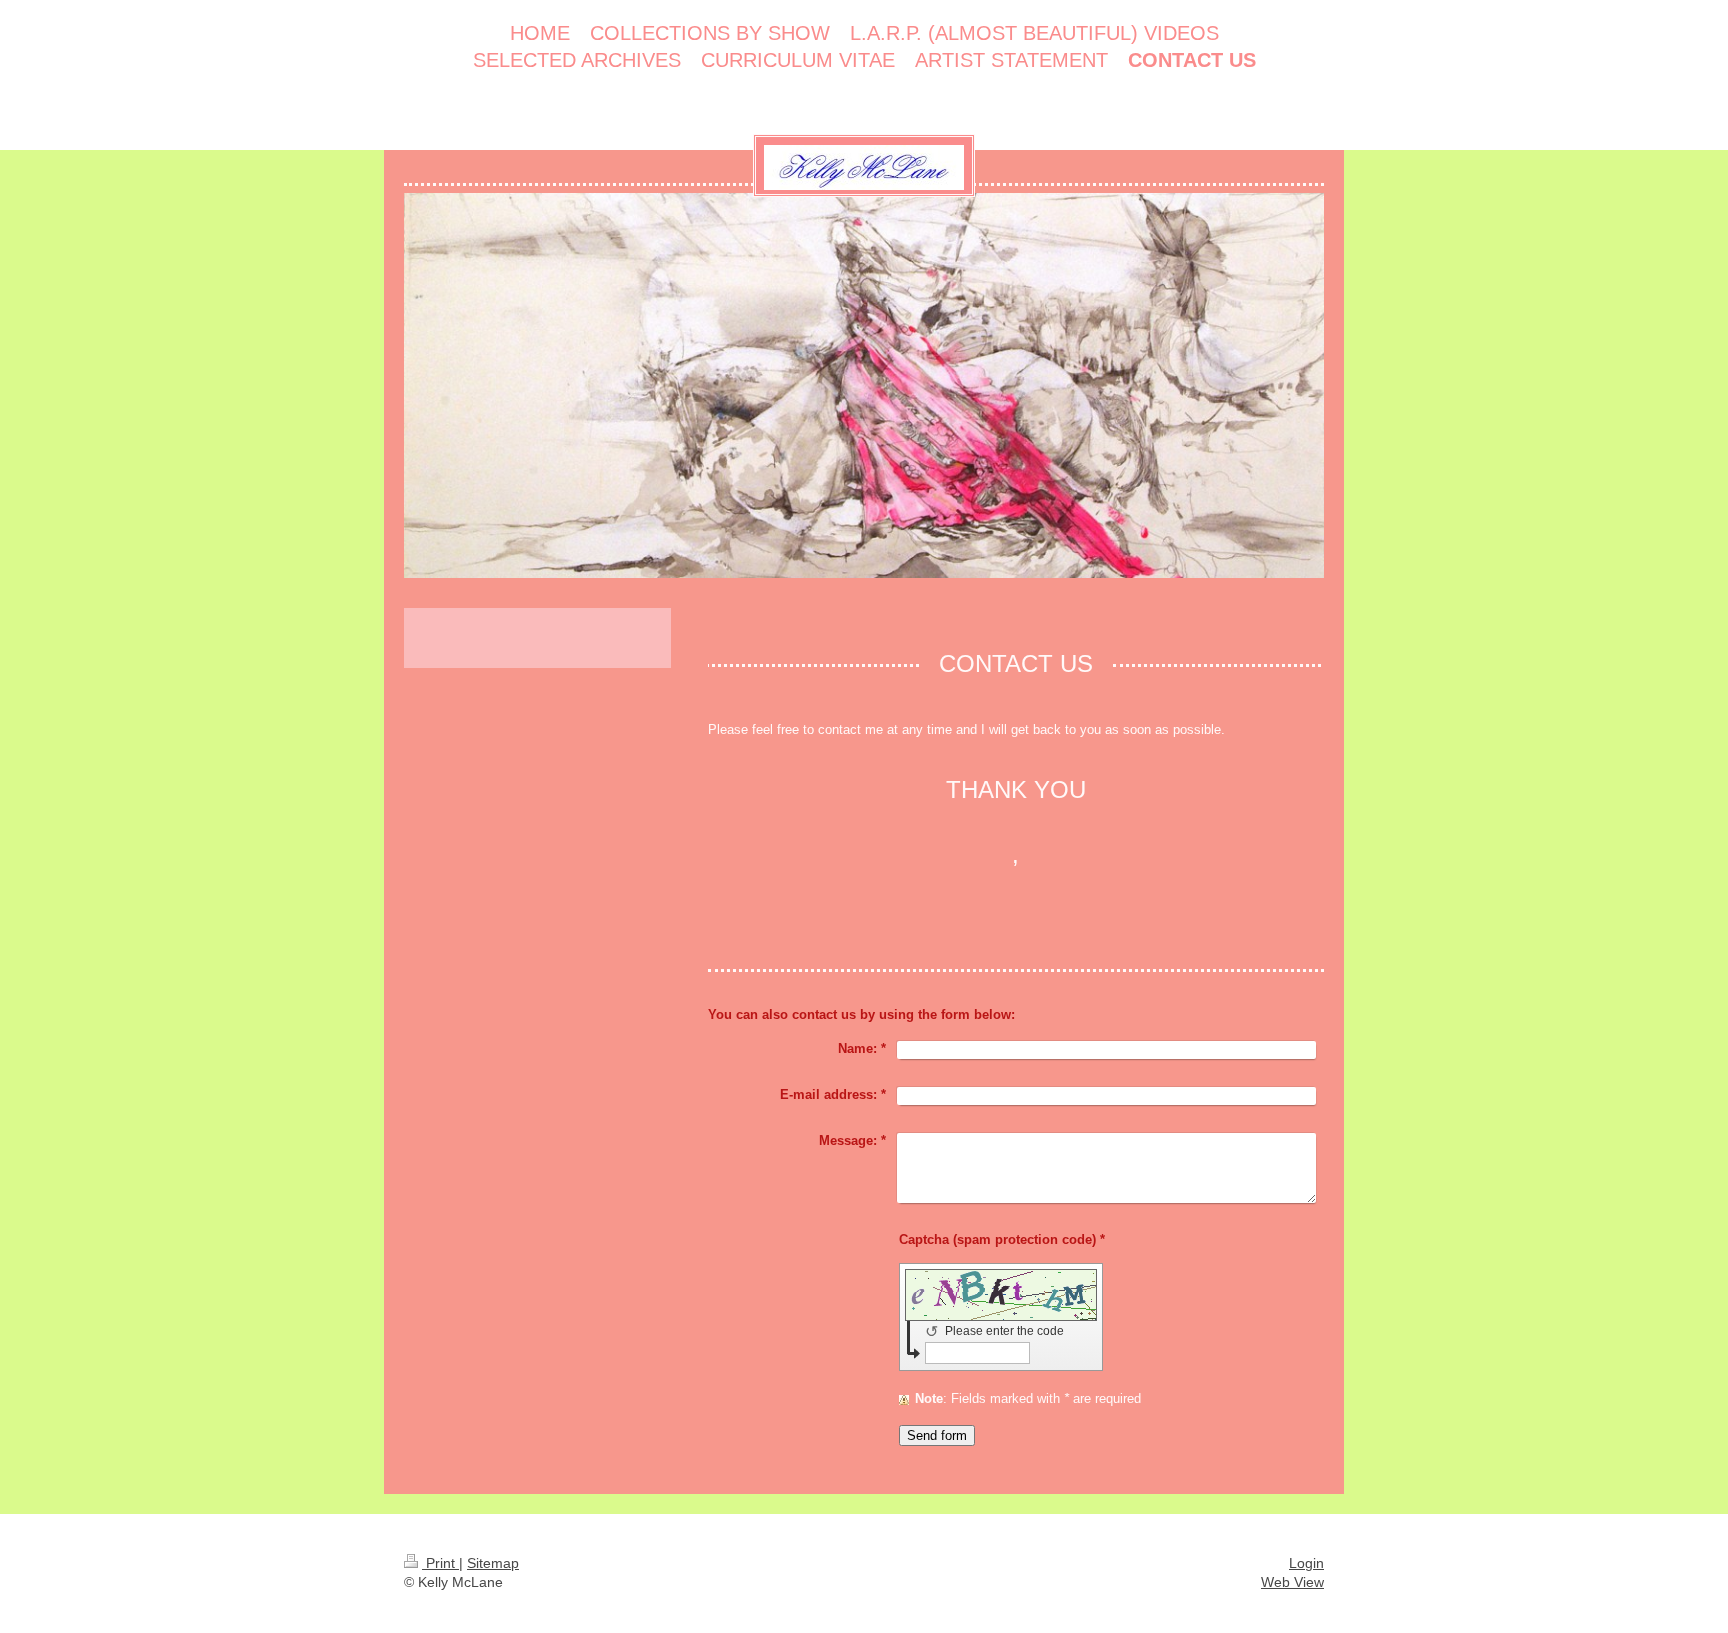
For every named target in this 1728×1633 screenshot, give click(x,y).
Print (440, 1563)
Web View (1292, 1582)
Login (1306, 1563)
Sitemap (493, 1563)
